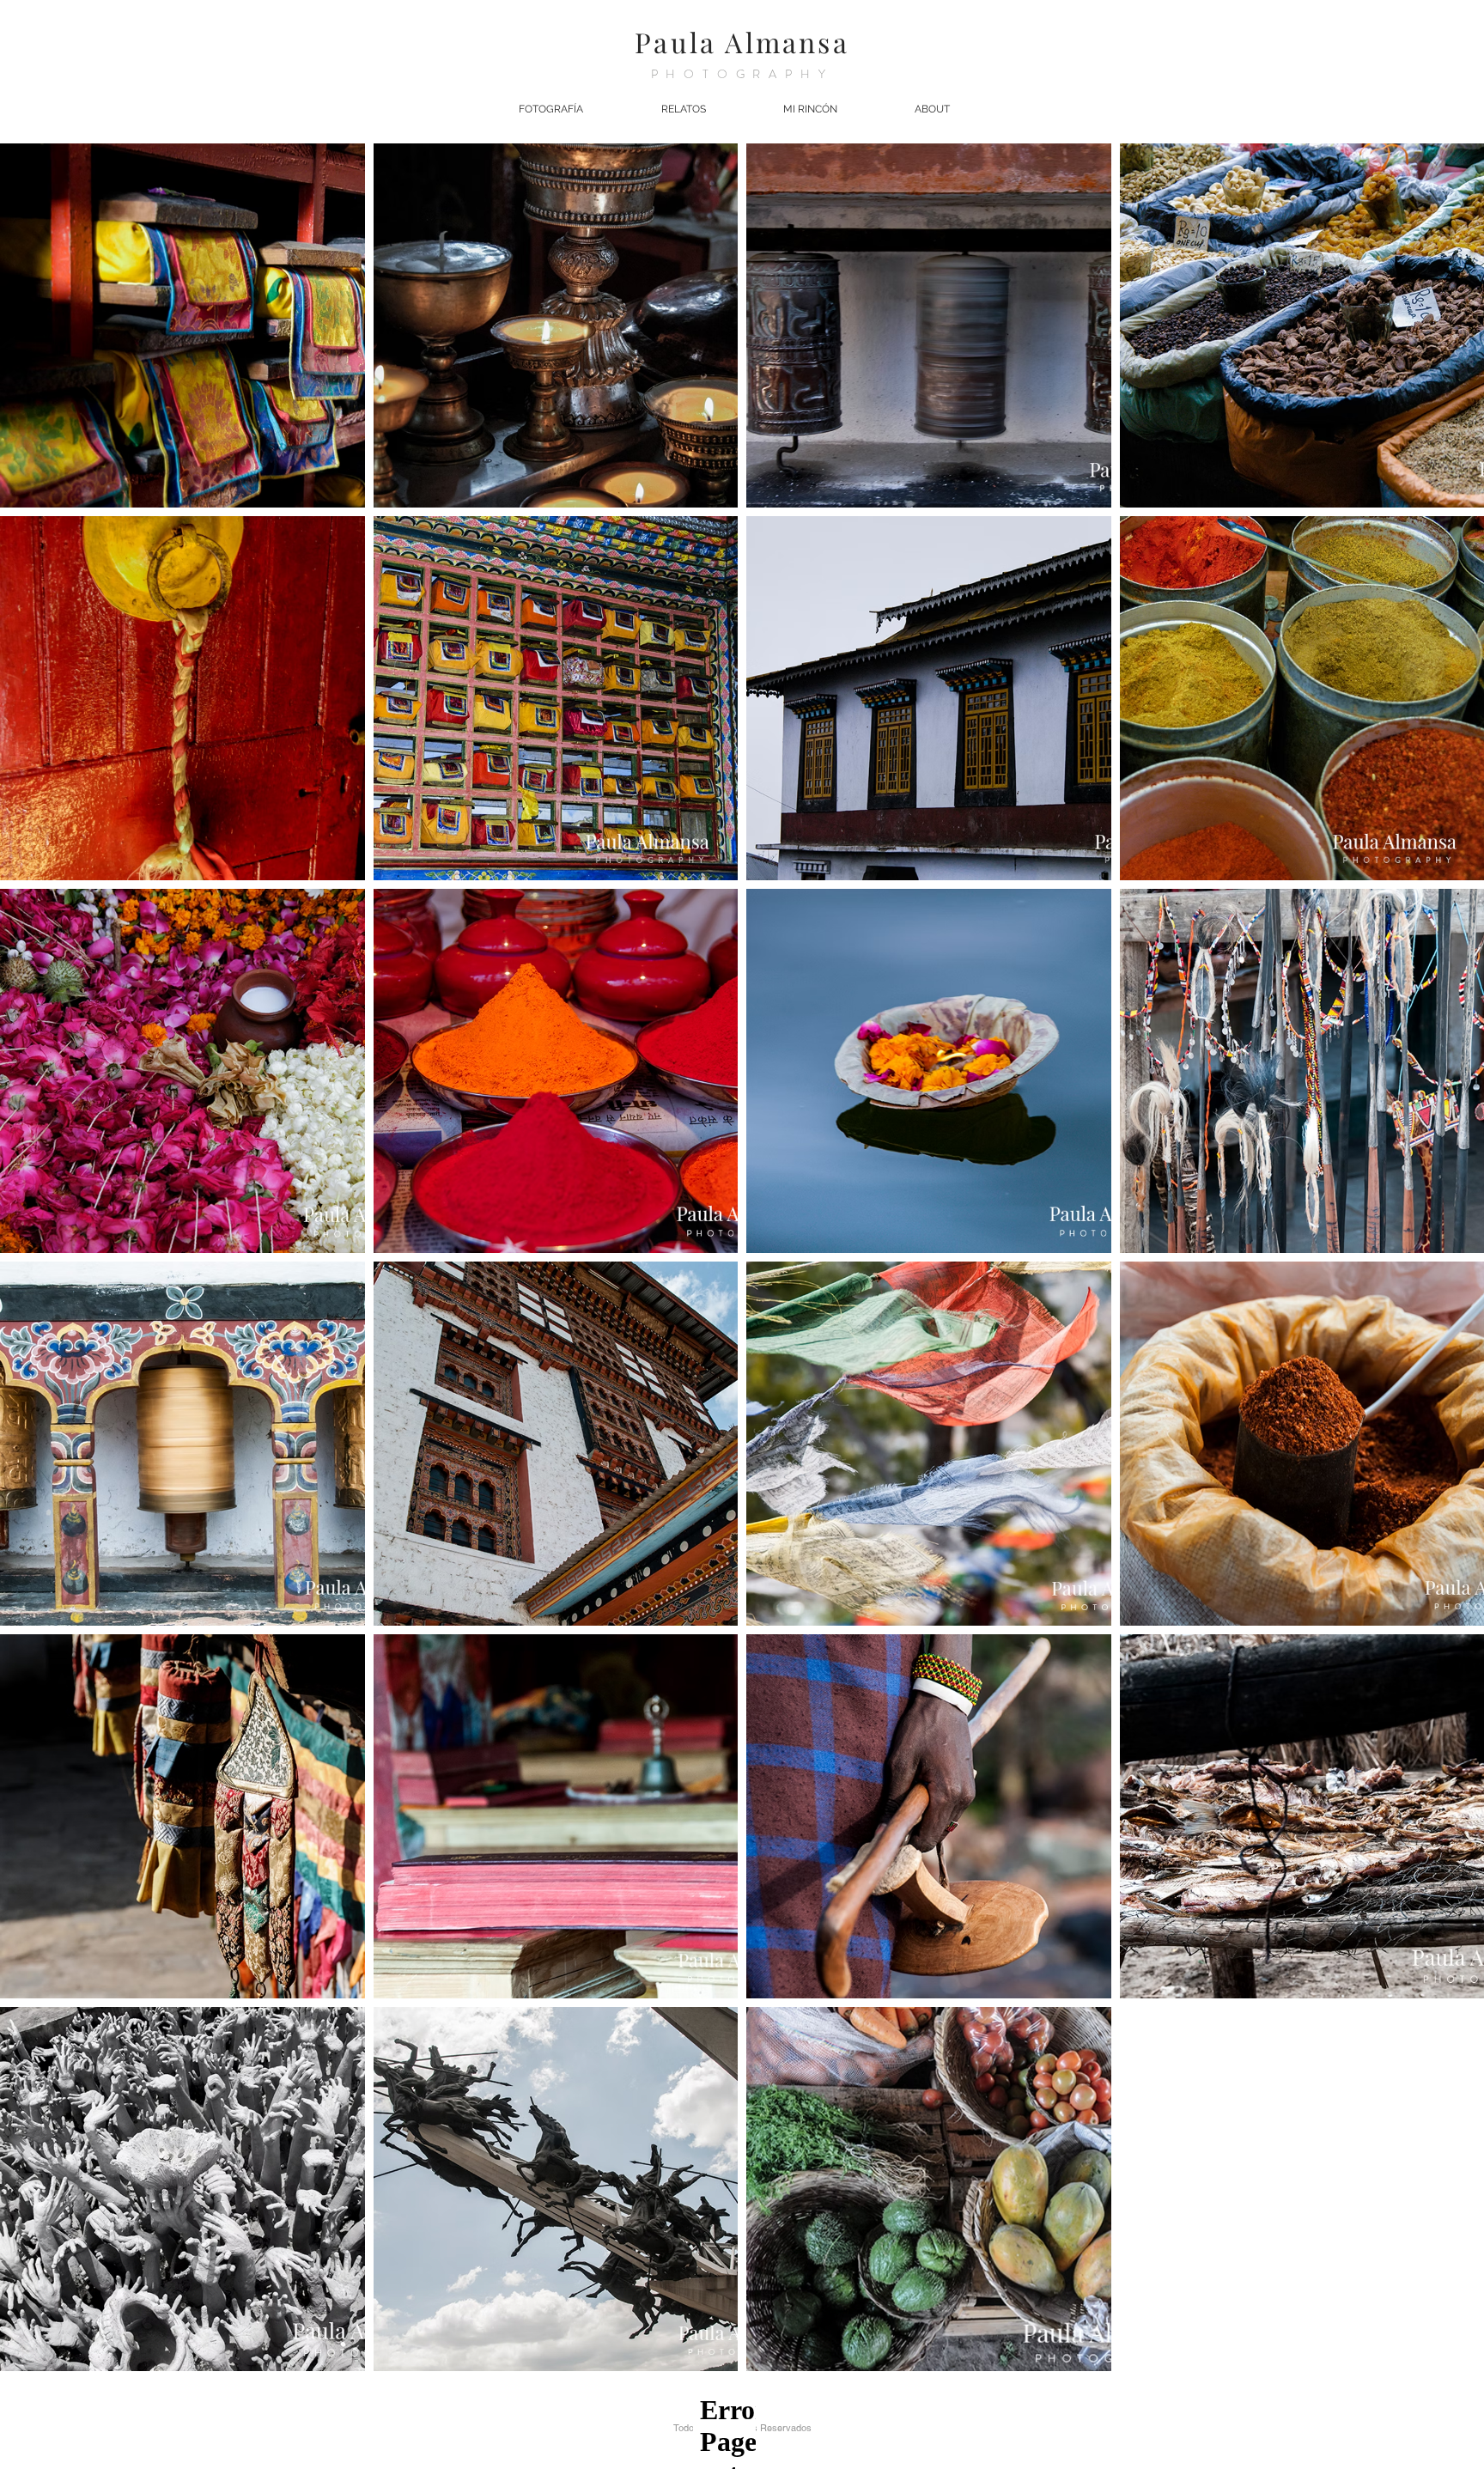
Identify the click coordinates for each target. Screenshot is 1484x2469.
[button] (550, 109)
